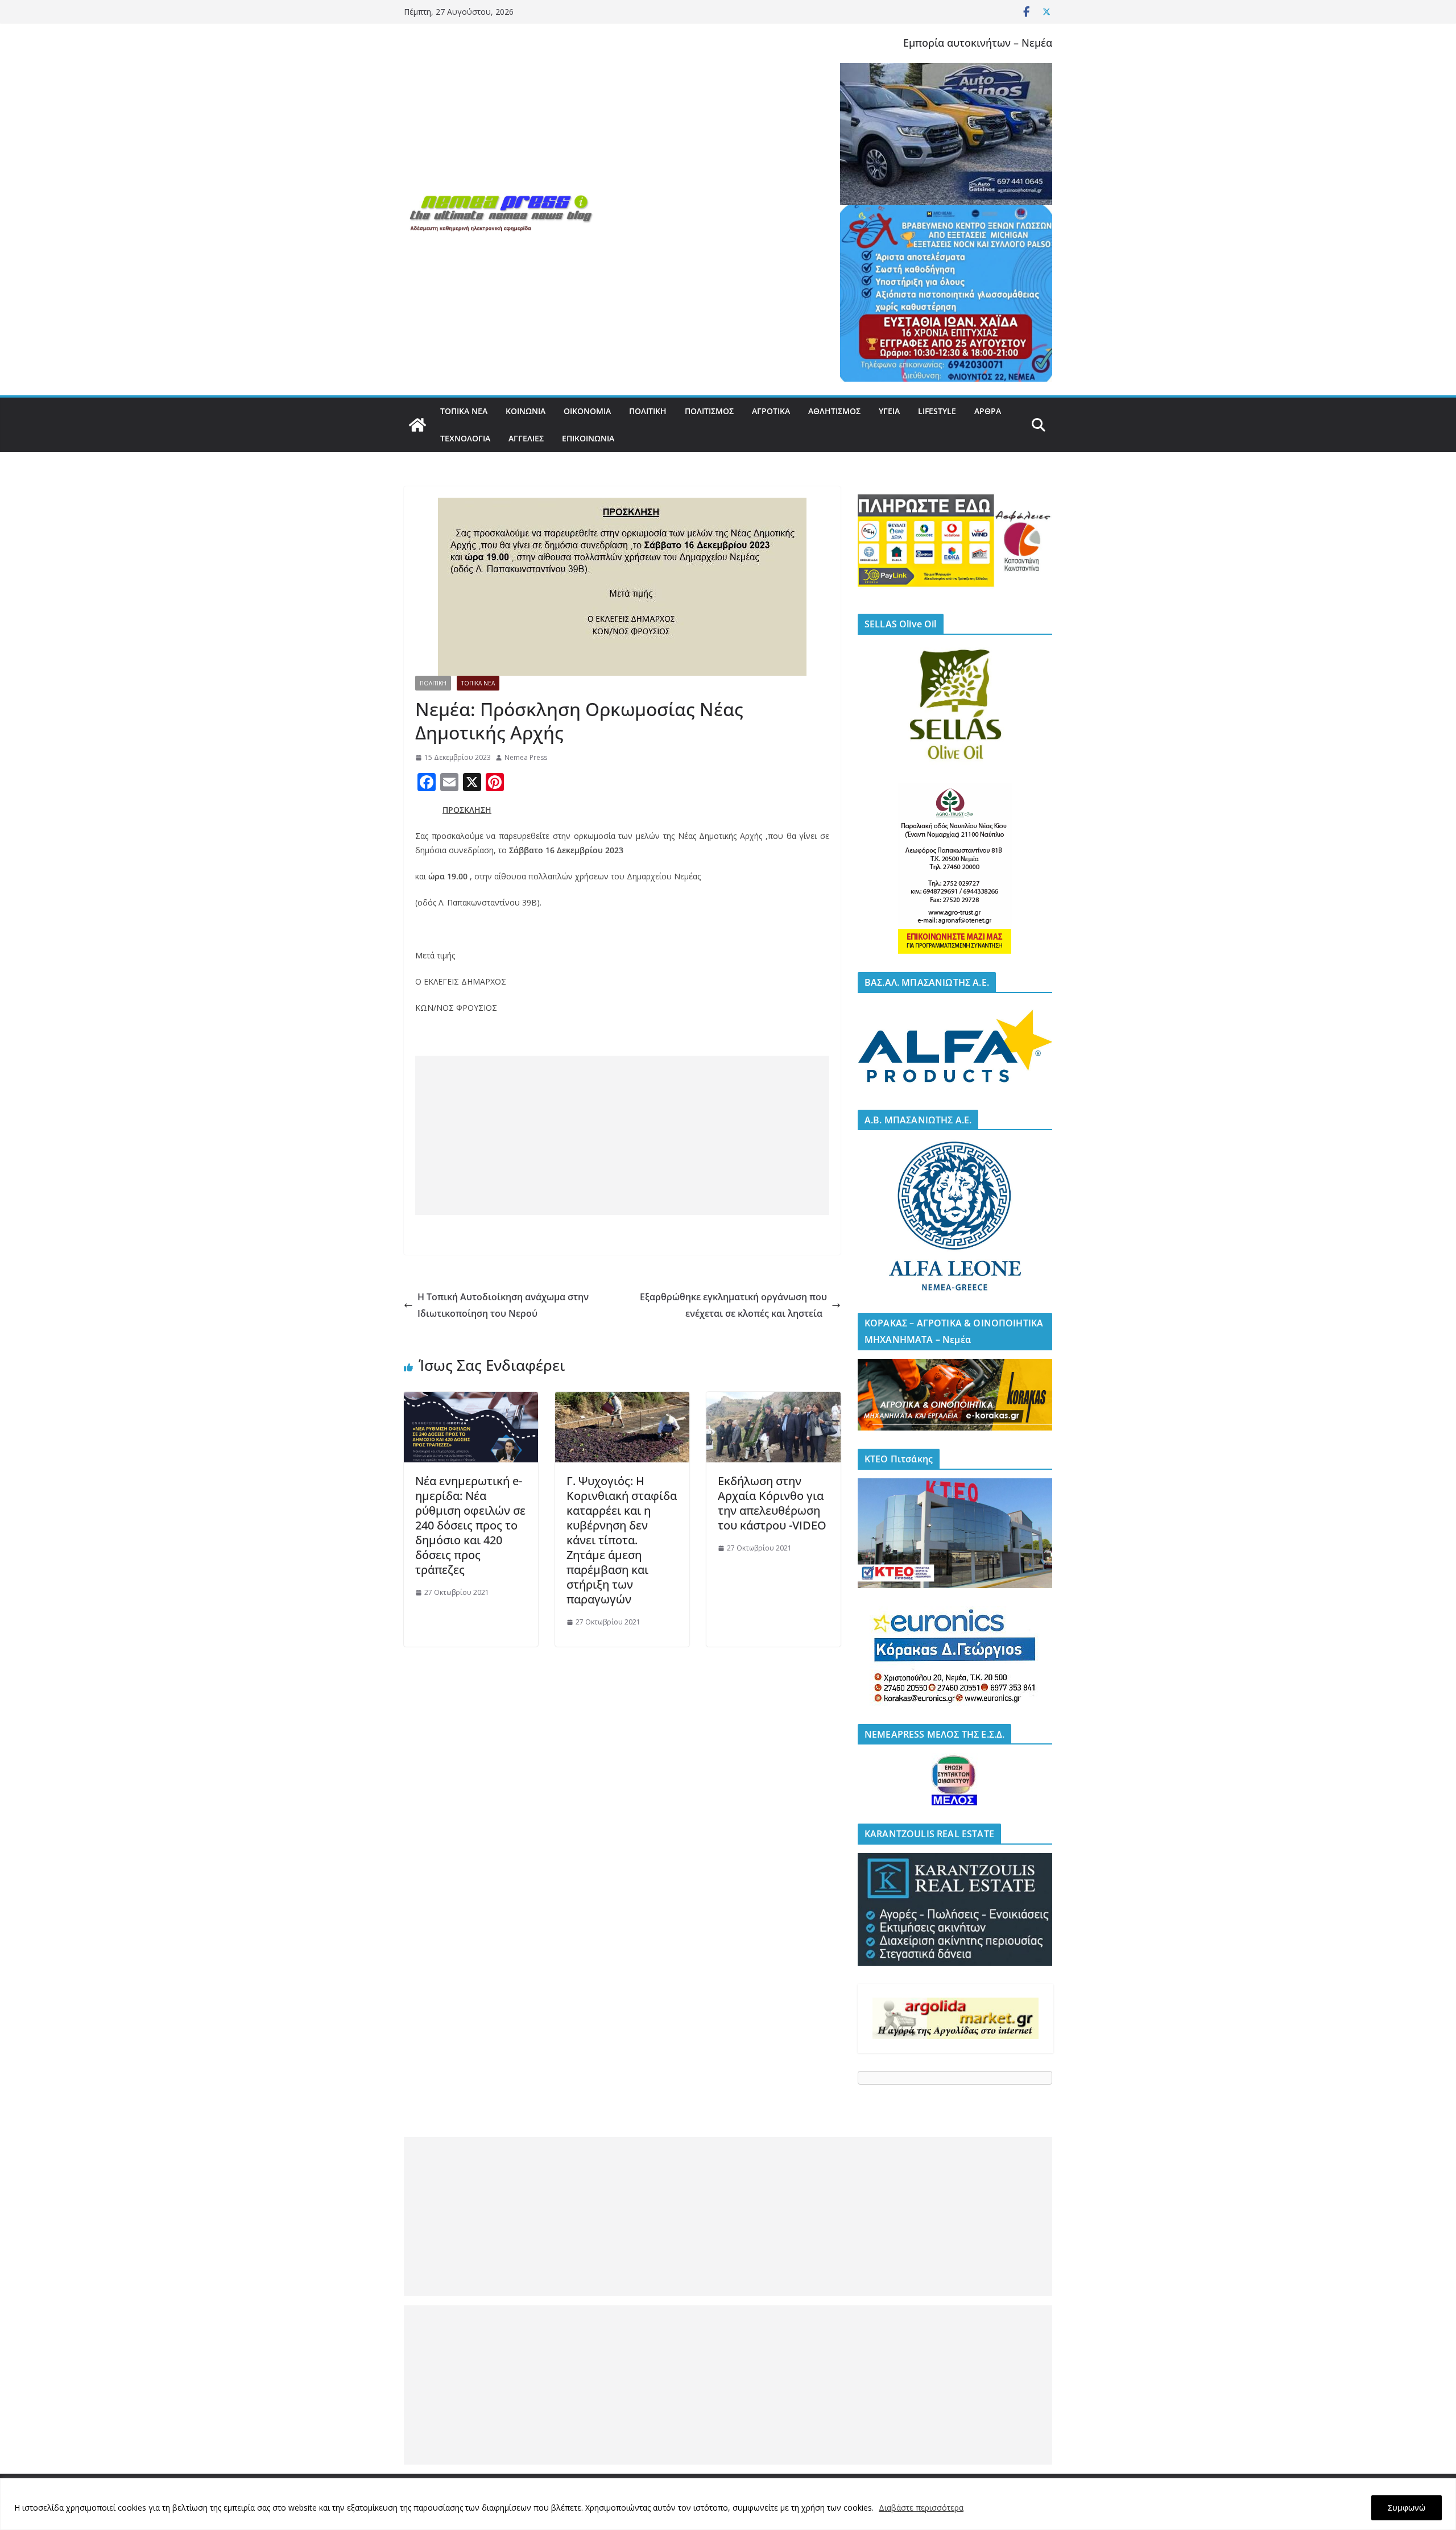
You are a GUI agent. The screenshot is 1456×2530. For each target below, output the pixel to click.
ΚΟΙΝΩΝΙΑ (526, 411)
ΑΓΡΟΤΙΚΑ (771, 411)
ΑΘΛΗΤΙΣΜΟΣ (834, 411)
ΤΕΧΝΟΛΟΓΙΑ (465, 438)
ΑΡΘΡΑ (988, 411)
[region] (728, 2504)
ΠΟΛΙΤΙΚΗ (648, 411)
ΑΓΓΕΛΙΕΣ (526, 438)
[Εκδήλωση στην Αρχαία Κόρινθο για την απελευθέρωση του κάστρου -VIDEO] (773, 1400)
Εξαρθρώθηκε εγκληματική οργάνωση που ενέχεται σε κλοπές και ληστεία (733, 1305)
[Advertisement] (622, 1135)
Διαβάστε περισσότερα (921, 2508)
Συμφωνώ (1407, 2508)
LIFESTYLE (937, 411)
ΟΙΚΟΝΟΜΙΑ (587, 411)
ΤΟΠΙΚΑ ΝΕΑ (464, 411)
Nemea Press (526, 757)
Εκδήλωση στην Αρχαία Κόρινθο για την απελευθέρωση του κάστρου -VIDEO (772, 1503)
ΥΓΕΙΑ (889, 411)
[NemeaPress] (417, 425)
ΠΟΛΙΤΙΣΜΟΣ (709, 411)
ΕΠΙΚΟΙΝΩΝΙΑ (588, 438)
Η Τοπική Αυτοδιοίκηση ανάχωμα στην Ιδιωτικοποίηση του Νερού (503, 1305)
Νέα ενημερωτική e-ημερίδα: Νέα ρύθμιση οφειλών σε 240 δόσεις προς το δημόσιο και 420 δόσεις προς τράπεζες (470, 1525)
